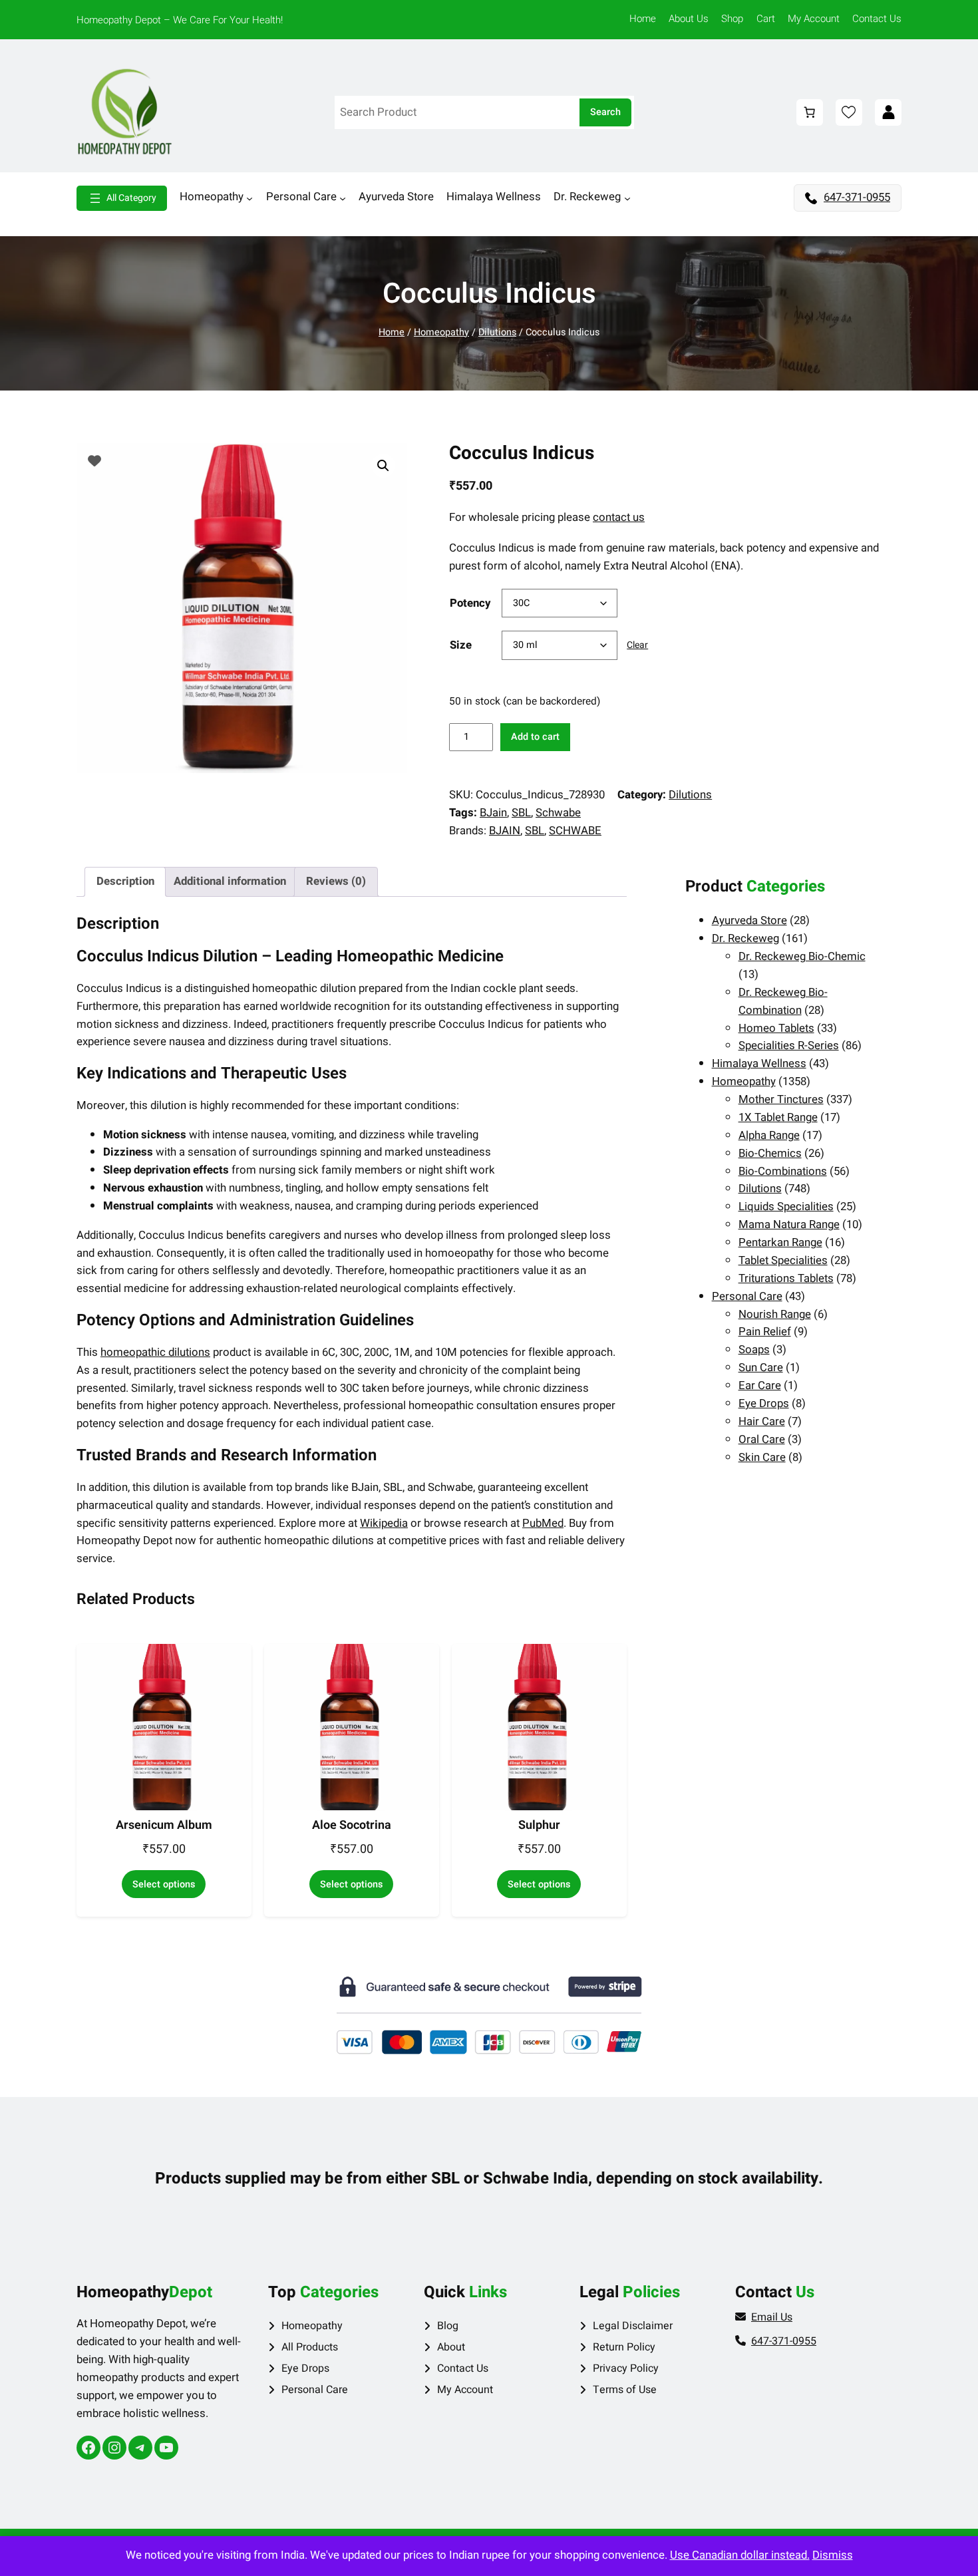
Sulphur (539, 1826)
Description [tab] (125, 881)
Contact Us (463, 2368)
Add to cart (535, 737)
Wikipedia (384, 1523)
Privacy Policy (626, 2368)
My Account (465, 2390)
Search (605, 112)
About (451, 2347)
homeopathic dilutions (155, 1352)
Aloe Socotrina (352, 1826)
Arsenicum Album (164, 1826)
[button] (383, 466)
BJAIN (505, 831)
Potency (470, 603)
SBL (521, 813)
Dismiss (833, 2555)
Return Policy (624, 2347)
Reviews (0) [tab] (336, 881)
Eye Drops (305, 2368)
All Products (310, 2347)
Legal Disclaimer (633, 2326)
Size (461, 645)
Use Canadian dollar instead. (740, 2555)
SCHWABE (575, 831)
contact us (619, 517)
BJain (493, 813)
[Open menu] (122, 198)
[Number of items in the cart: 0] (810, 112)
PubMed (543, 1523)
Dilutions (497, 332)
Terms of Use (625, 2390)
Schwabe (558, 813)
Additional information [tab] (230, 881)
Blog (448, 2326)
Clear (637, 645)
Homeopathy (441, 332)
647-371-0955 (857, 197)
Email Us (772, 2317)
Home (392, 332)
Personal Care (315, 2390)
